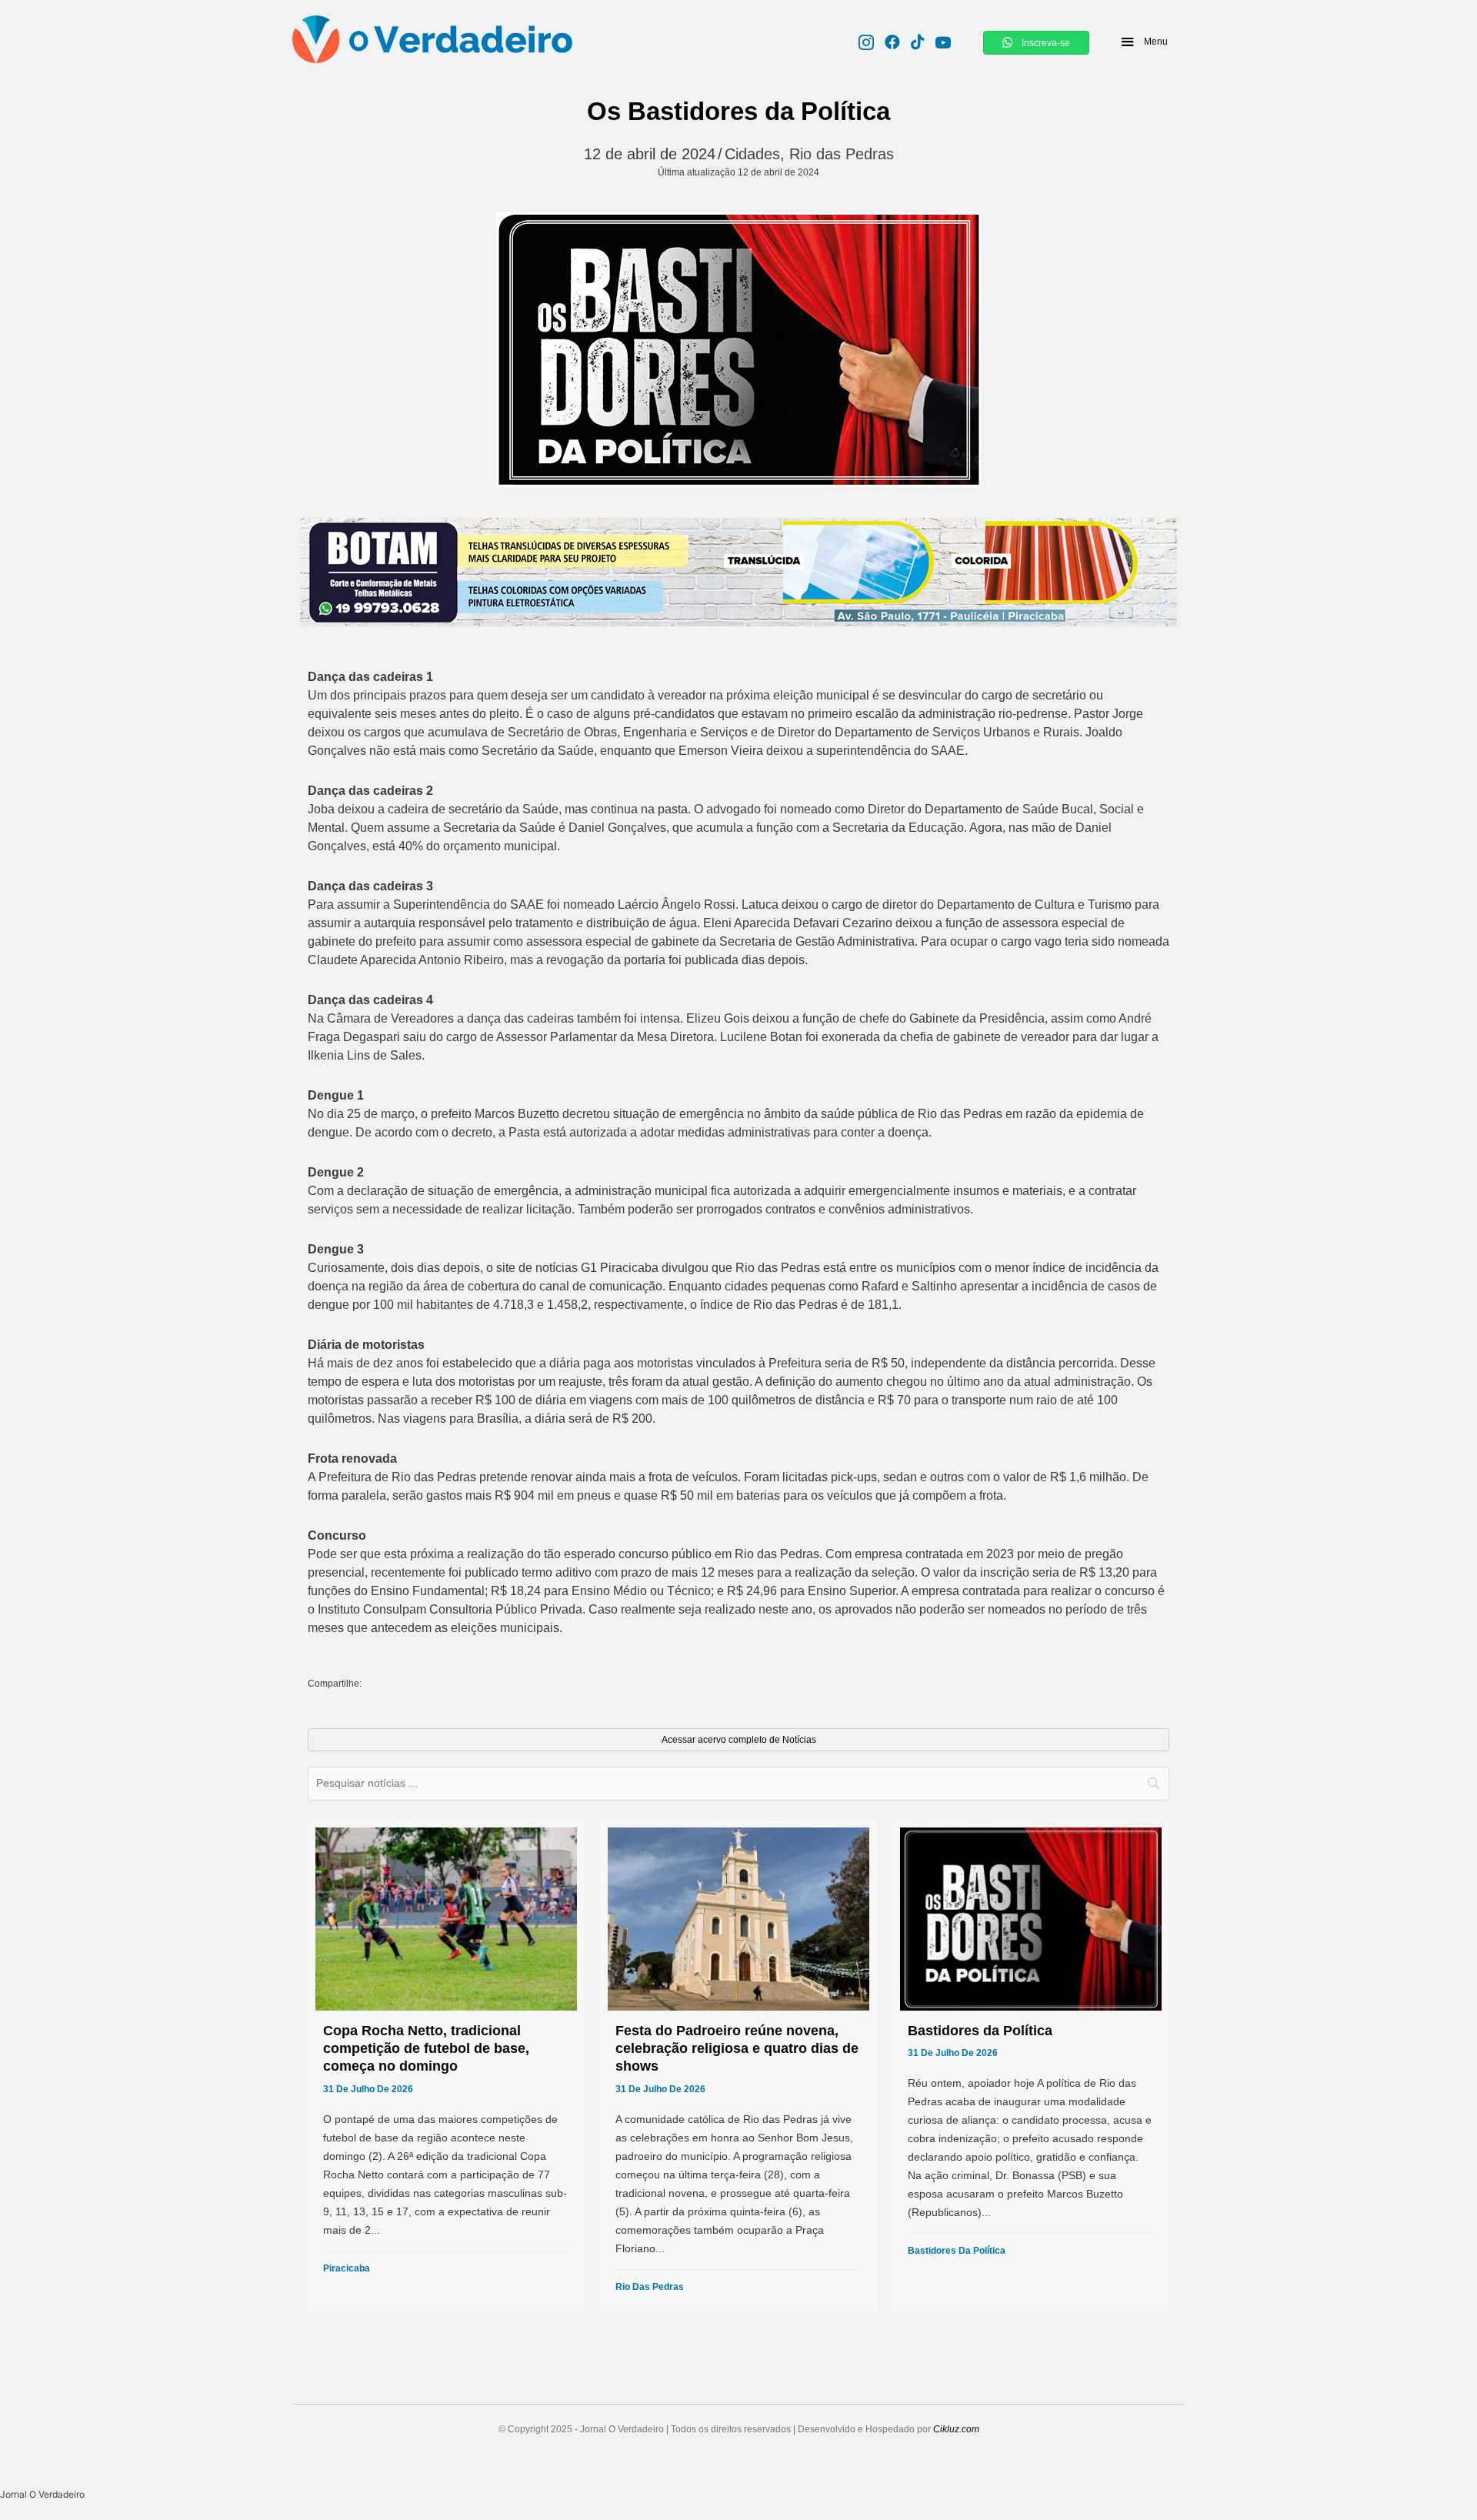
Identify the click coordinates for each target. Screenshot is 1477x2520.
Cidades (752, 154)
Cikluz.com (956, 2429)
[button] (1144, 42)
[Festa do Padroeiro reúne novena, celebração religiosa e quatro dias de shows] (738, 2066)
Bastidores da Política (957, 2251)
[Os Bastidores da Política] (738, 350)
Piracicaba (347, 2268)
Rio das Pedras (842, 154)
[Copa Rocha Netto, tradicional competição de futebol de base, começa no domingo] (446, 2066)
